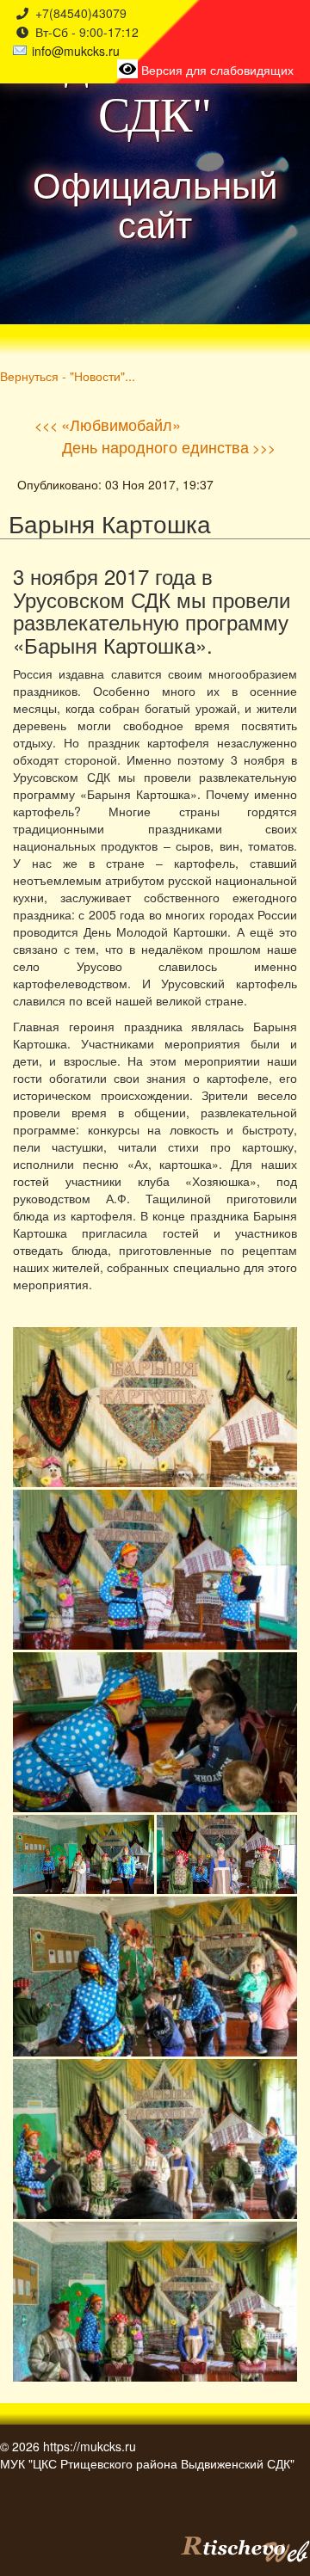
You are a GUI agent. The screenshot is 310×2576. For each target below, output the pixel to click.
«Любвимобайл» (121, 424)
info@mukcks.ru (76, 51)
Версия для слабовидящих (216, 70)
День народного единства (155, 446)
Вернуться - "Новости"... (68, 375)
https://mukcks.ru (90, 2446)
